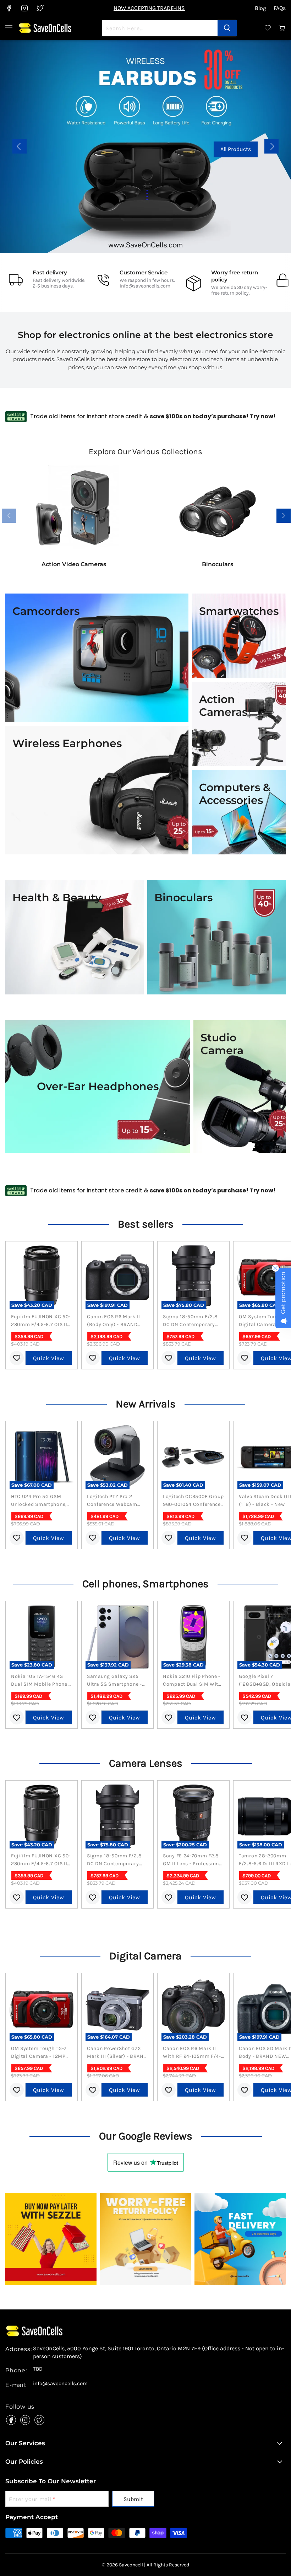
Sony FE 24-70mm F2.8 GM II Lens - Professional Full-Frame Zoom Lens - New (193, 1860)
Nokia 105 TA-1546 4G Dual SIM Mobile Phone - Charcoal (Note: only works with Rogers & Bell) (41, 1681)
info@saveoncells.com (145, 286)
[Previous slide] (20, 146)
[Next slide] (271, 146)
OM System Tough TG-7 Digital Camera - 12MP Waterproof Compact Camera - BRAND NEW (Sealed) (39, 2053)
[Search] (227, 28)
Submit (133, 2499)
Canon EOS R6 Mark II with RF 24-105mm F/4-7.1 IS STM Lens (192, 2053)
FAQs (280, 8)
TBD (38, 2369)
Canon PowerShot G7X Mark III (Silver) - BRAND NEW (117, 2053)
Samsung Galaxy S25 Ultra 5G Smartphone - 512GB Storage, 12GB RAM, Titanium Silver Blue (114, 1681)
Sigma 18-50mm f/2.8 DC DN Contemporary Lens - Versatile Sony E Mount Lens (191, 1321)
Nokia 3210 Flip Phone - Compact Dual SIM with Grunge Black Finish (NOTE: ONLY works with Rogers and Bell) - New (193, 1681)
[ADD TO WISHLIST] (17, 1358)
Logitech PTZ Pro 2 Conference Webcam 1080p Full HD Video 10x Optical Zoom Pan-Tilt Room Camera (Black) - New (116, 1501)
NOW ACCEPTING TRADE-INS (149, 8)
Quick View (49, 1358)
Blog (260, 8)
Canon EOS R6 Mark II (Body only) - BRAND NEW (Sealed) (114, 1321)
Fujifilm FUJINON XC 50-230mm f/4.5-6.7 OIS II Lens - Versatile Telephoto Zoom (41, 1321)
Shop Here (173, 155)
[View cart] (282, 28)
